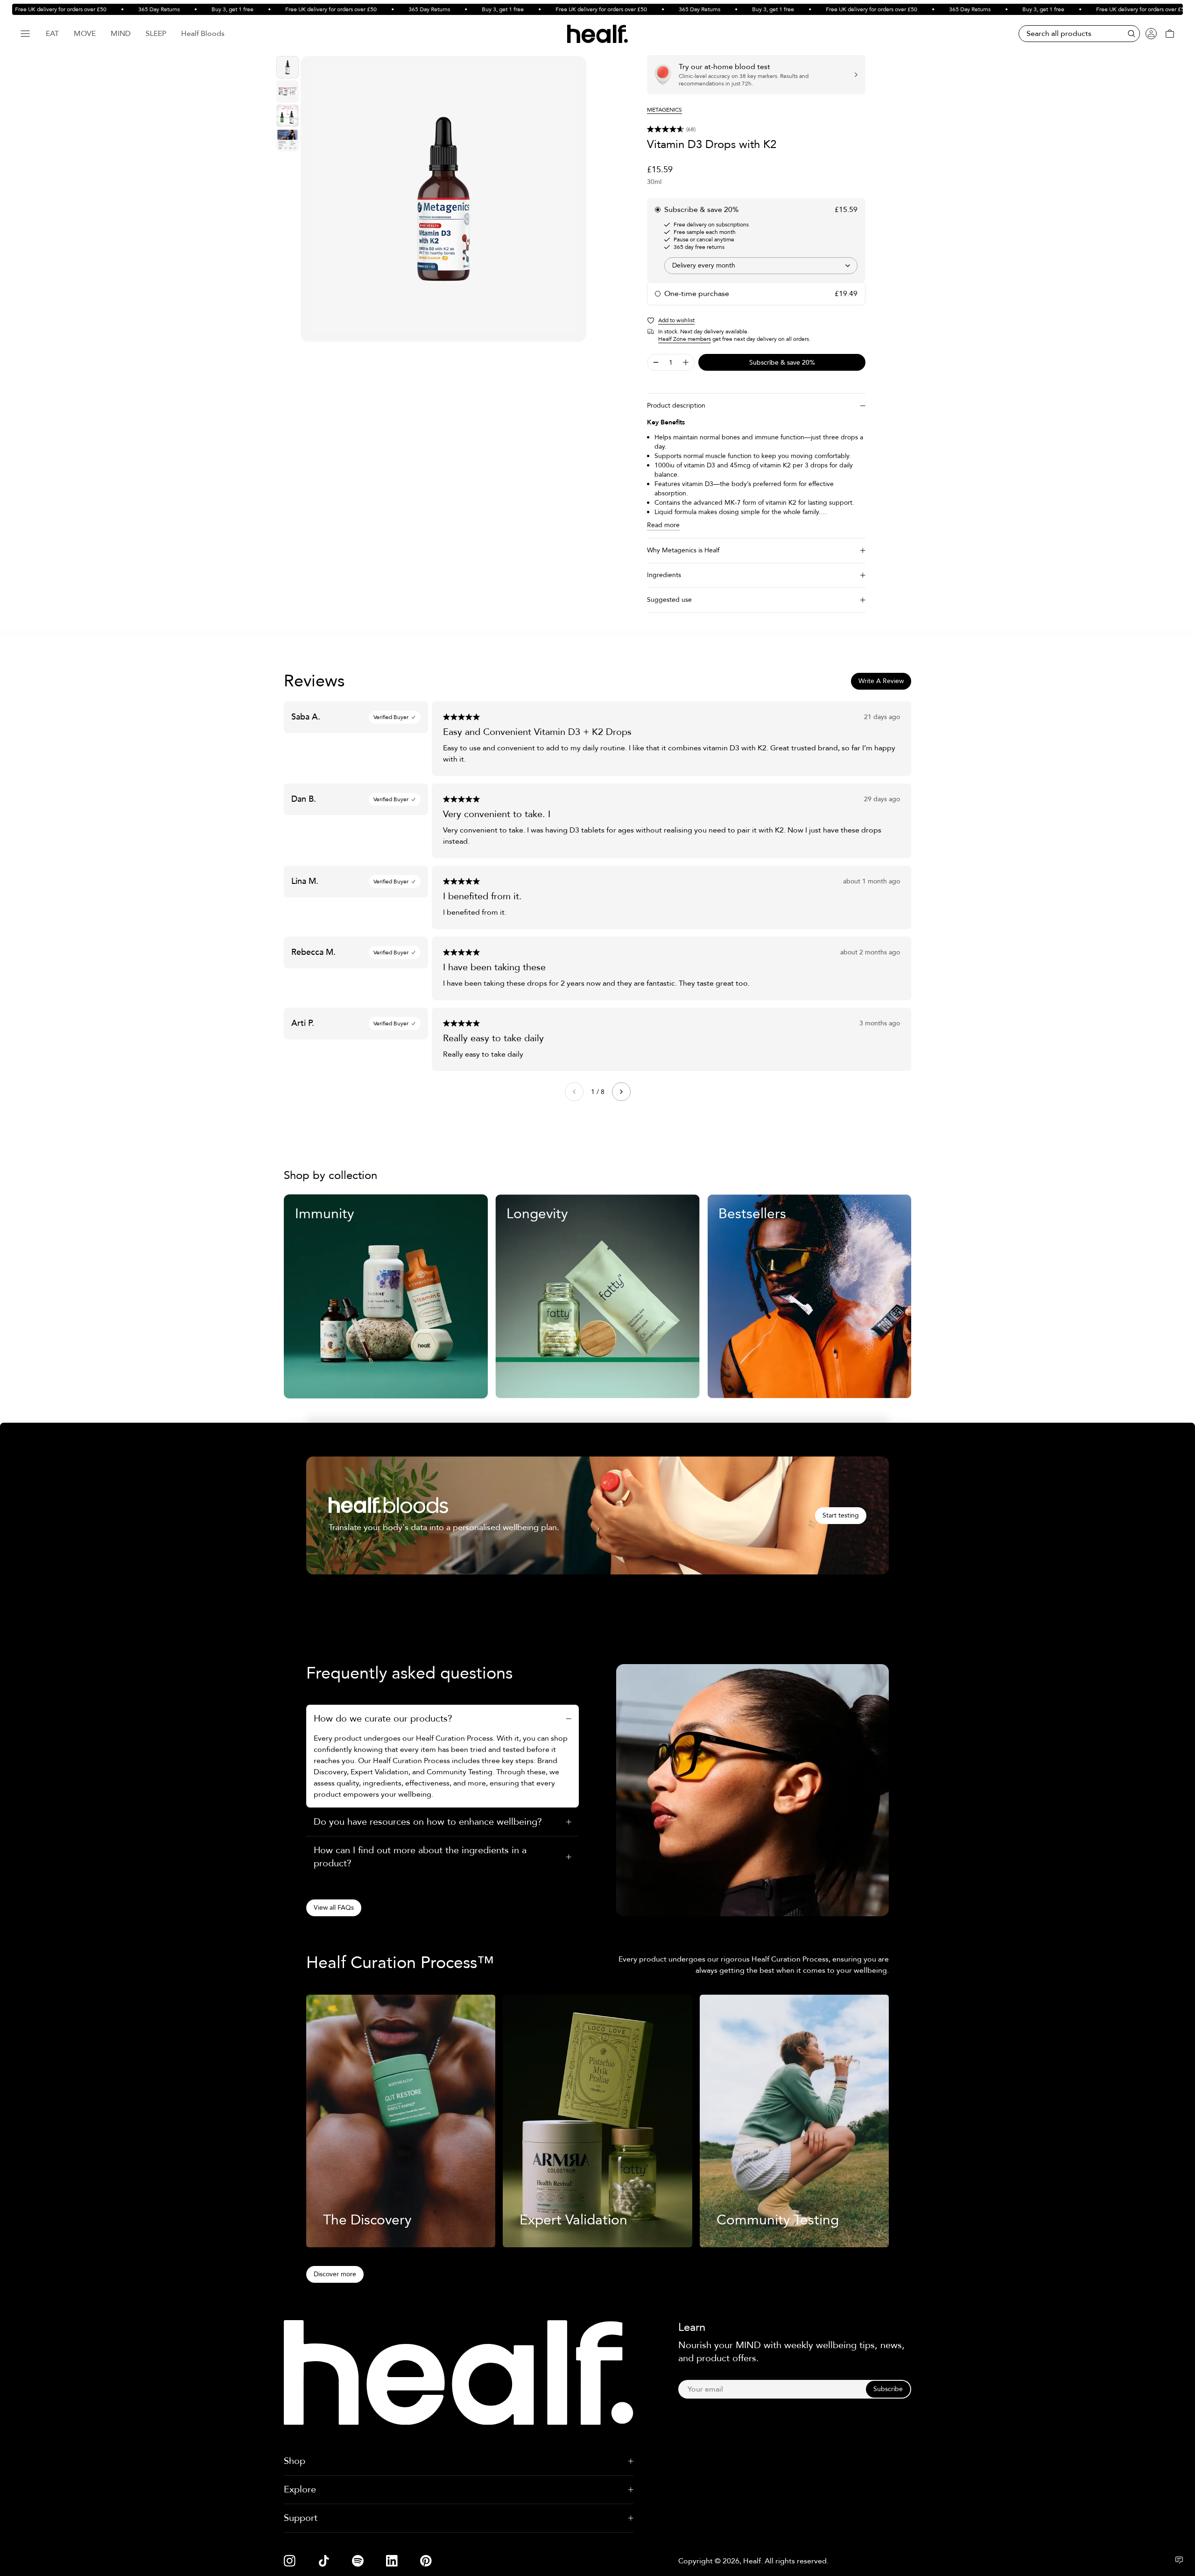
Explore (300, 2489)
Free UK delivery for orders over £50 (288, 9)
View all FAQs (334, 1908)
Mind (121, 34)
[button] (756, 129)
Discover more (335, 2274)
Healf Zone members (685, 339)
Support (301, 2518)
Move (85, 34)
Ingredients (664, 575)
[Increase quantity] (686, 362)
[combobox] (761, 266)
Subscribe (888, 2389)
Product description (676, 406)
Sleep (156, 34)
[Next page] (621, 1092)
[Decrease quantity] (656, 362)
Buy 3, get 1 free (189, 9)
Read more (663, 525)
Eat (52, 34)
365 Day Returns (116, 9)
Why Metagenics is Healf (683, 550)
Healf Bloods (203, 34)
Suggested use (669, 600)
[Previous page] (574, 1092)
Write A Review (881, 681)
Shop (295, 2461)
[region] (443, 199)
